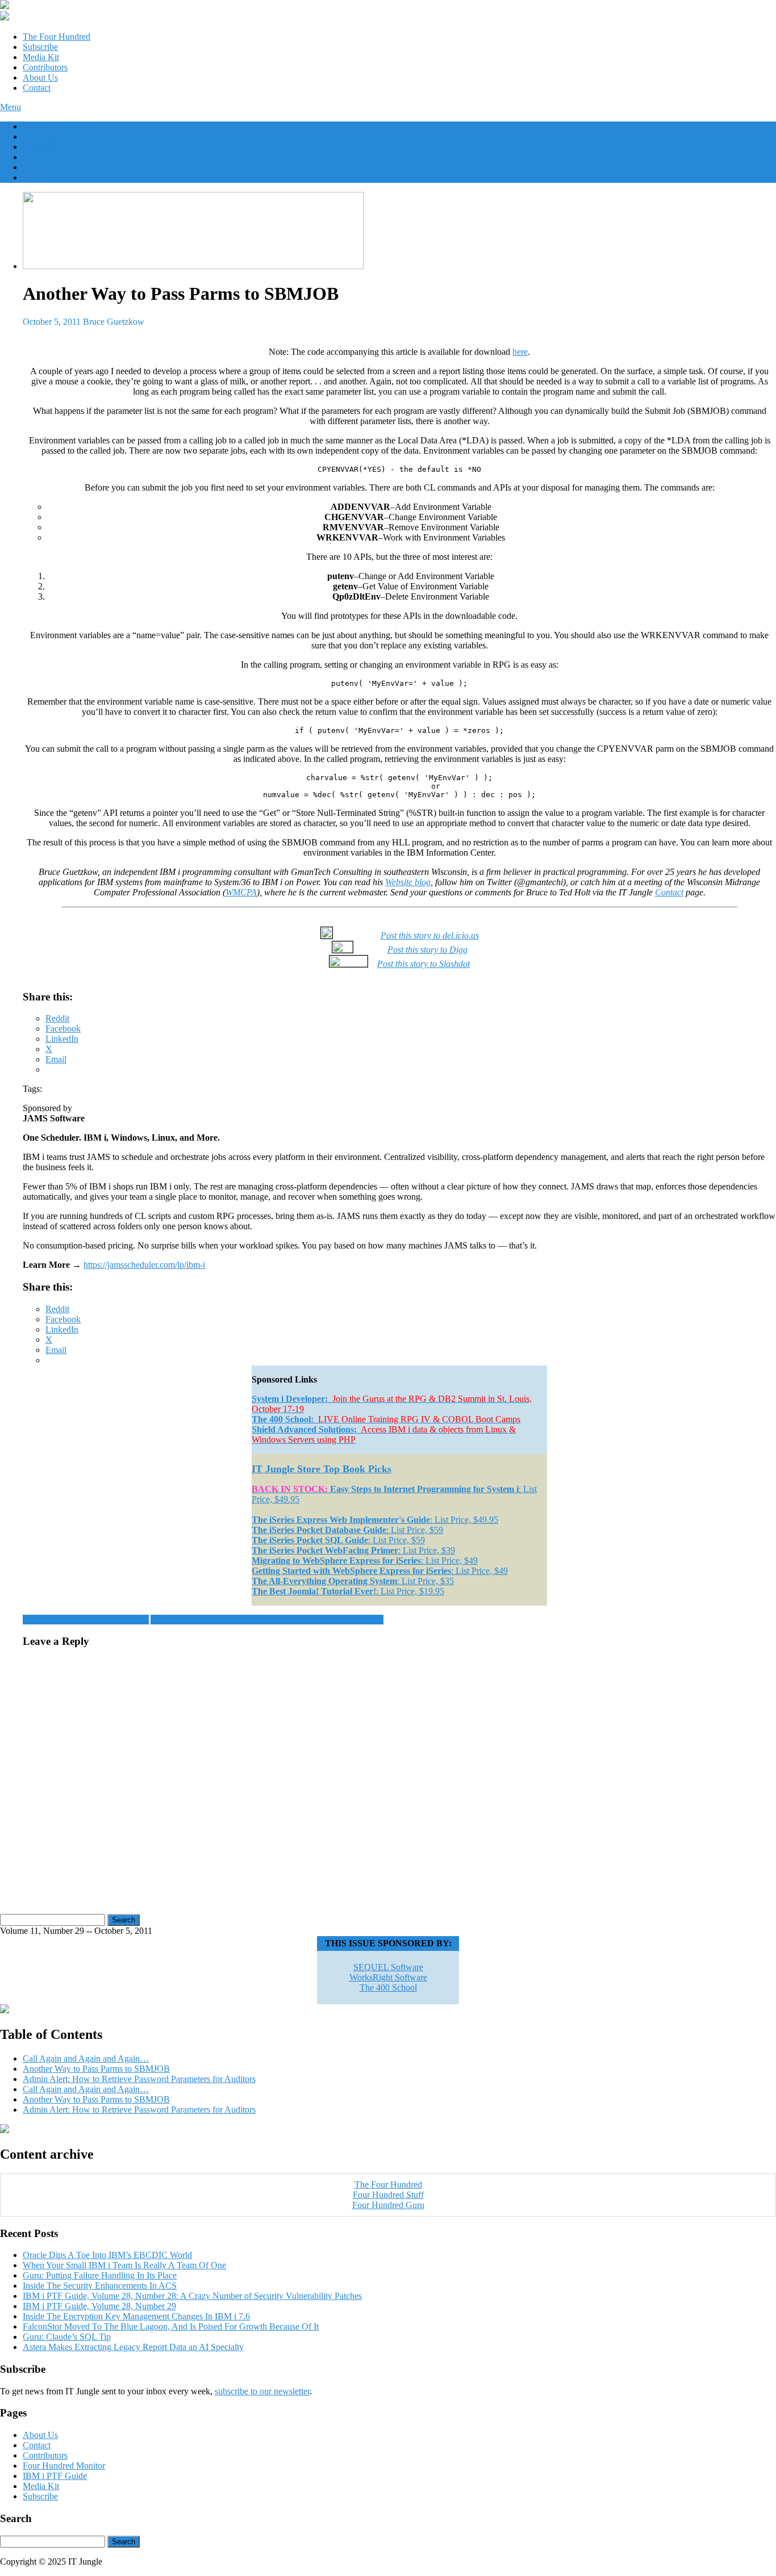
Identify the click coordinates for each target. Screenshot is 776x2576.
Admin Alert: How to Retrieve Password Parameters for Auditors (267, 1620)
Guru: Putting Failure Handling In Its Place (100, 2275)
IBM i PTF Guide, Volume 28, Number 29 (99, 2306)
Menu (11, 107)
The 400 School (388, 1988)
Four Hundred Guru (388, 2205)
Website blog (408, 882)
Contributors (45, 67)
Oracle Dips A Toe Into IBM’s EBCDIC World (107, 2255)
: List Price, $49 (365, 1561)
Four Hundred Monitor (64, 2466)
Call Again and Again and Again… (86, 1620)
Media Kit (41, 57)
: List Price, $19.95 (348, 1591)
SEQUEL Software (388, 1967)
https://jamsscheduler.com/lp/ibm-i (144, 1265)
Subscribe (40, 47)
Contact (37, 88)
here (520, 352)
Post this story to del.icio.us (430, 935)
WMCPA (241, 892)
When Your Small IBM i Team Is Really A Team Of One (124, 2265)
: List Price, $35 (353, 1581)
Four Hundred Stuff (388, 2195)
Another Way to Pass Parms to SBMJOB (96, 2069)
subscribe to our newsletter (262, 2391)
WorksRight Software (388, 1977)
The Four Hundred (57, 37)
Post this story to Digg (427, 950)
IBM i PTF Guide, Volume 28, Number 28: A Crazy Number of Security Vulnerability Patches (192, 2296)
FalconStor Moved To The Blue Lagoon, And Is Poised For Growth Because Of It (171, 2326)
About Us (40, 78)
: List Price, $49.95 (375, 1520)
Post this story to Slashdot (424, 964)
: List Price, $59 (347, 1530)
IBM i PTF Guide (55, 2476)
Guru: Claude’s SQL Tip (67, 2337)
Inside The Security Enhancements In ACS (100, 2286)
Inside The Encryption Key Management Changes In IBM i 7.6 (136, 2316)
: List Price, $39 (353, 1550)
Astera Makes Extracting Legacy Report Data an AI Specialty (133, 2347)
